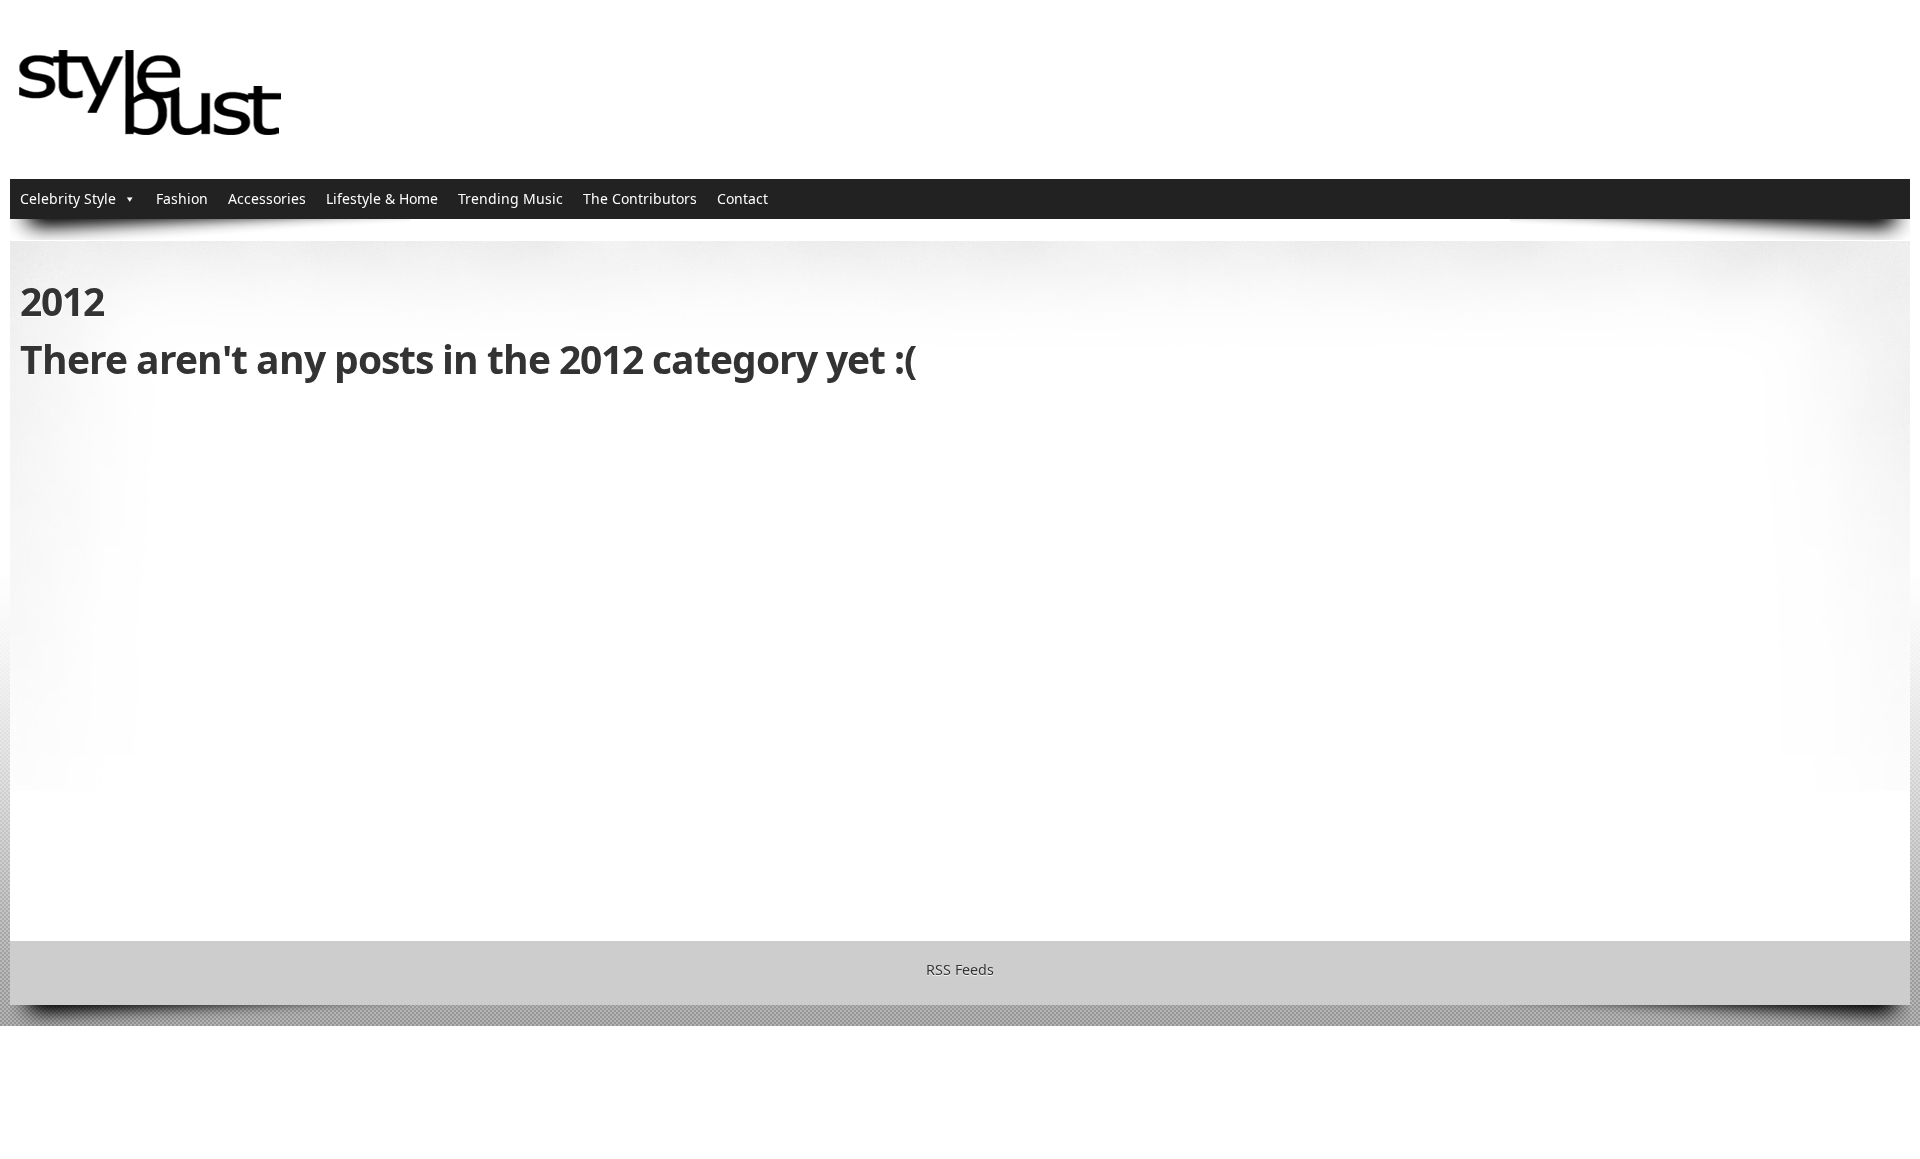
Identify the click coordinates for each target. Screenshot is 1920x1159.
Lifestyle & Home (382, 198)
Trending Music (510, 198)
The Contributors (640, 198)
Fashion (182, 198)
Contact (742, 198)
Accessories (267, 198)
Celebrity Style (68, 198)
